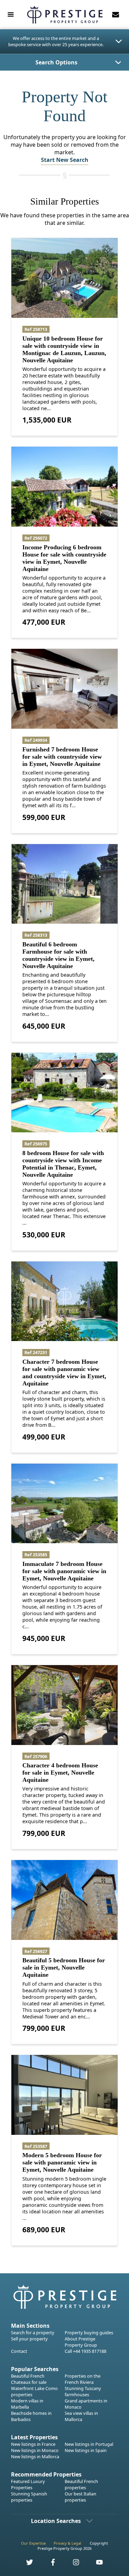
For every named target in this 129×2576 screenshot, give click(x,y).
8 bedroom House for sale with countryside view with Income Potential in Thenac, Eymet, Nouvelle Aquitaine (63, 1164)
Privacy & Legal (67, 2543)
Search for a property (33, 2333)
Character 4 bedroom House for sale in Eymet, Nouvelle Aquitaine (60, 1773)
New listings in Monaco (35, 2450)
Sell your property (29, 2339)
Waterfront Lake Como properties (34, 2391)
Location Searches (56, 2521)
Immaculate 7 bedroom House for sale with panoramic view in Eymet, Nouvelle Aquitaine (64, 1571)
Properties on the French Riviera (83, 2379)
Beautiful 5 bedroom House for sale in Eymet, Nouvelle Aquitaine (64, 1967)
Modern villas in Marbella (27, 2404)
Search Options (56, 62)
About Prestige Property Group (81, 2342)
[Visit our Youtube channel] (96, 2564)
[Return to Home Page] (65, 15)
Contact (19, 2351)
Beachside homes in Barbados (31, 2416)
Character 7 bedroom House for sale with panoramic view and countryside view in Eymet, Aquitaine (64, 1373)
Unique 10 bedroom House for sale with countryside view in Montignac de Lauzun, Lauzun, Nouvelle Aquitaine (64, 349)
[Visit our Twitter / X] (25, 2564)
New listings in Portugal (89, 2444)
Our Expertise (33, 2543)
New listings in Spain (86, 2450)
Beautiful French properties (81, 2484)
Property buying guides (89, 2333)
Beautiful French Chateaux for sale (29, 2379)
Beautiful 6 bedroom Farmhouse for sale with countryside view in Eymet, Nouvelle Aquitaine (58, 955)
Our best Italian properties (80, 2497)
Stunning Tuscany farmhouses (83, 2391)
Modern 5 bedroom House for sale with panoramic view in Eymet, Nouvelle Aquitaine (62, 2162)
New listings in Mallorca (35, 2456)
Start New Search (65, 160)
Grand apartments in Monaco (86, 2404)
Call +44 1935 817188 (85, 2351)
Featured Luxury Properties (28, 2484)
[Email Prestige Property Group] (116, 14)
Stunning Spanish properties (29, 2497)
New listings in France (33, 2444)
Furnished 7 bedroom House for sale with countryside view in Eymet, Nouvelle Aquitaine (62, 757)
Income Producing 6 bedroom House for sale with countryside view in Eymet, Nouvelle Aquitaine (64, 558)
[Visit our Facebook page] (49, 2564)
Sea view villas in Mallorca (81, 2416)
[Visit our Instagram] (72, 2564)
